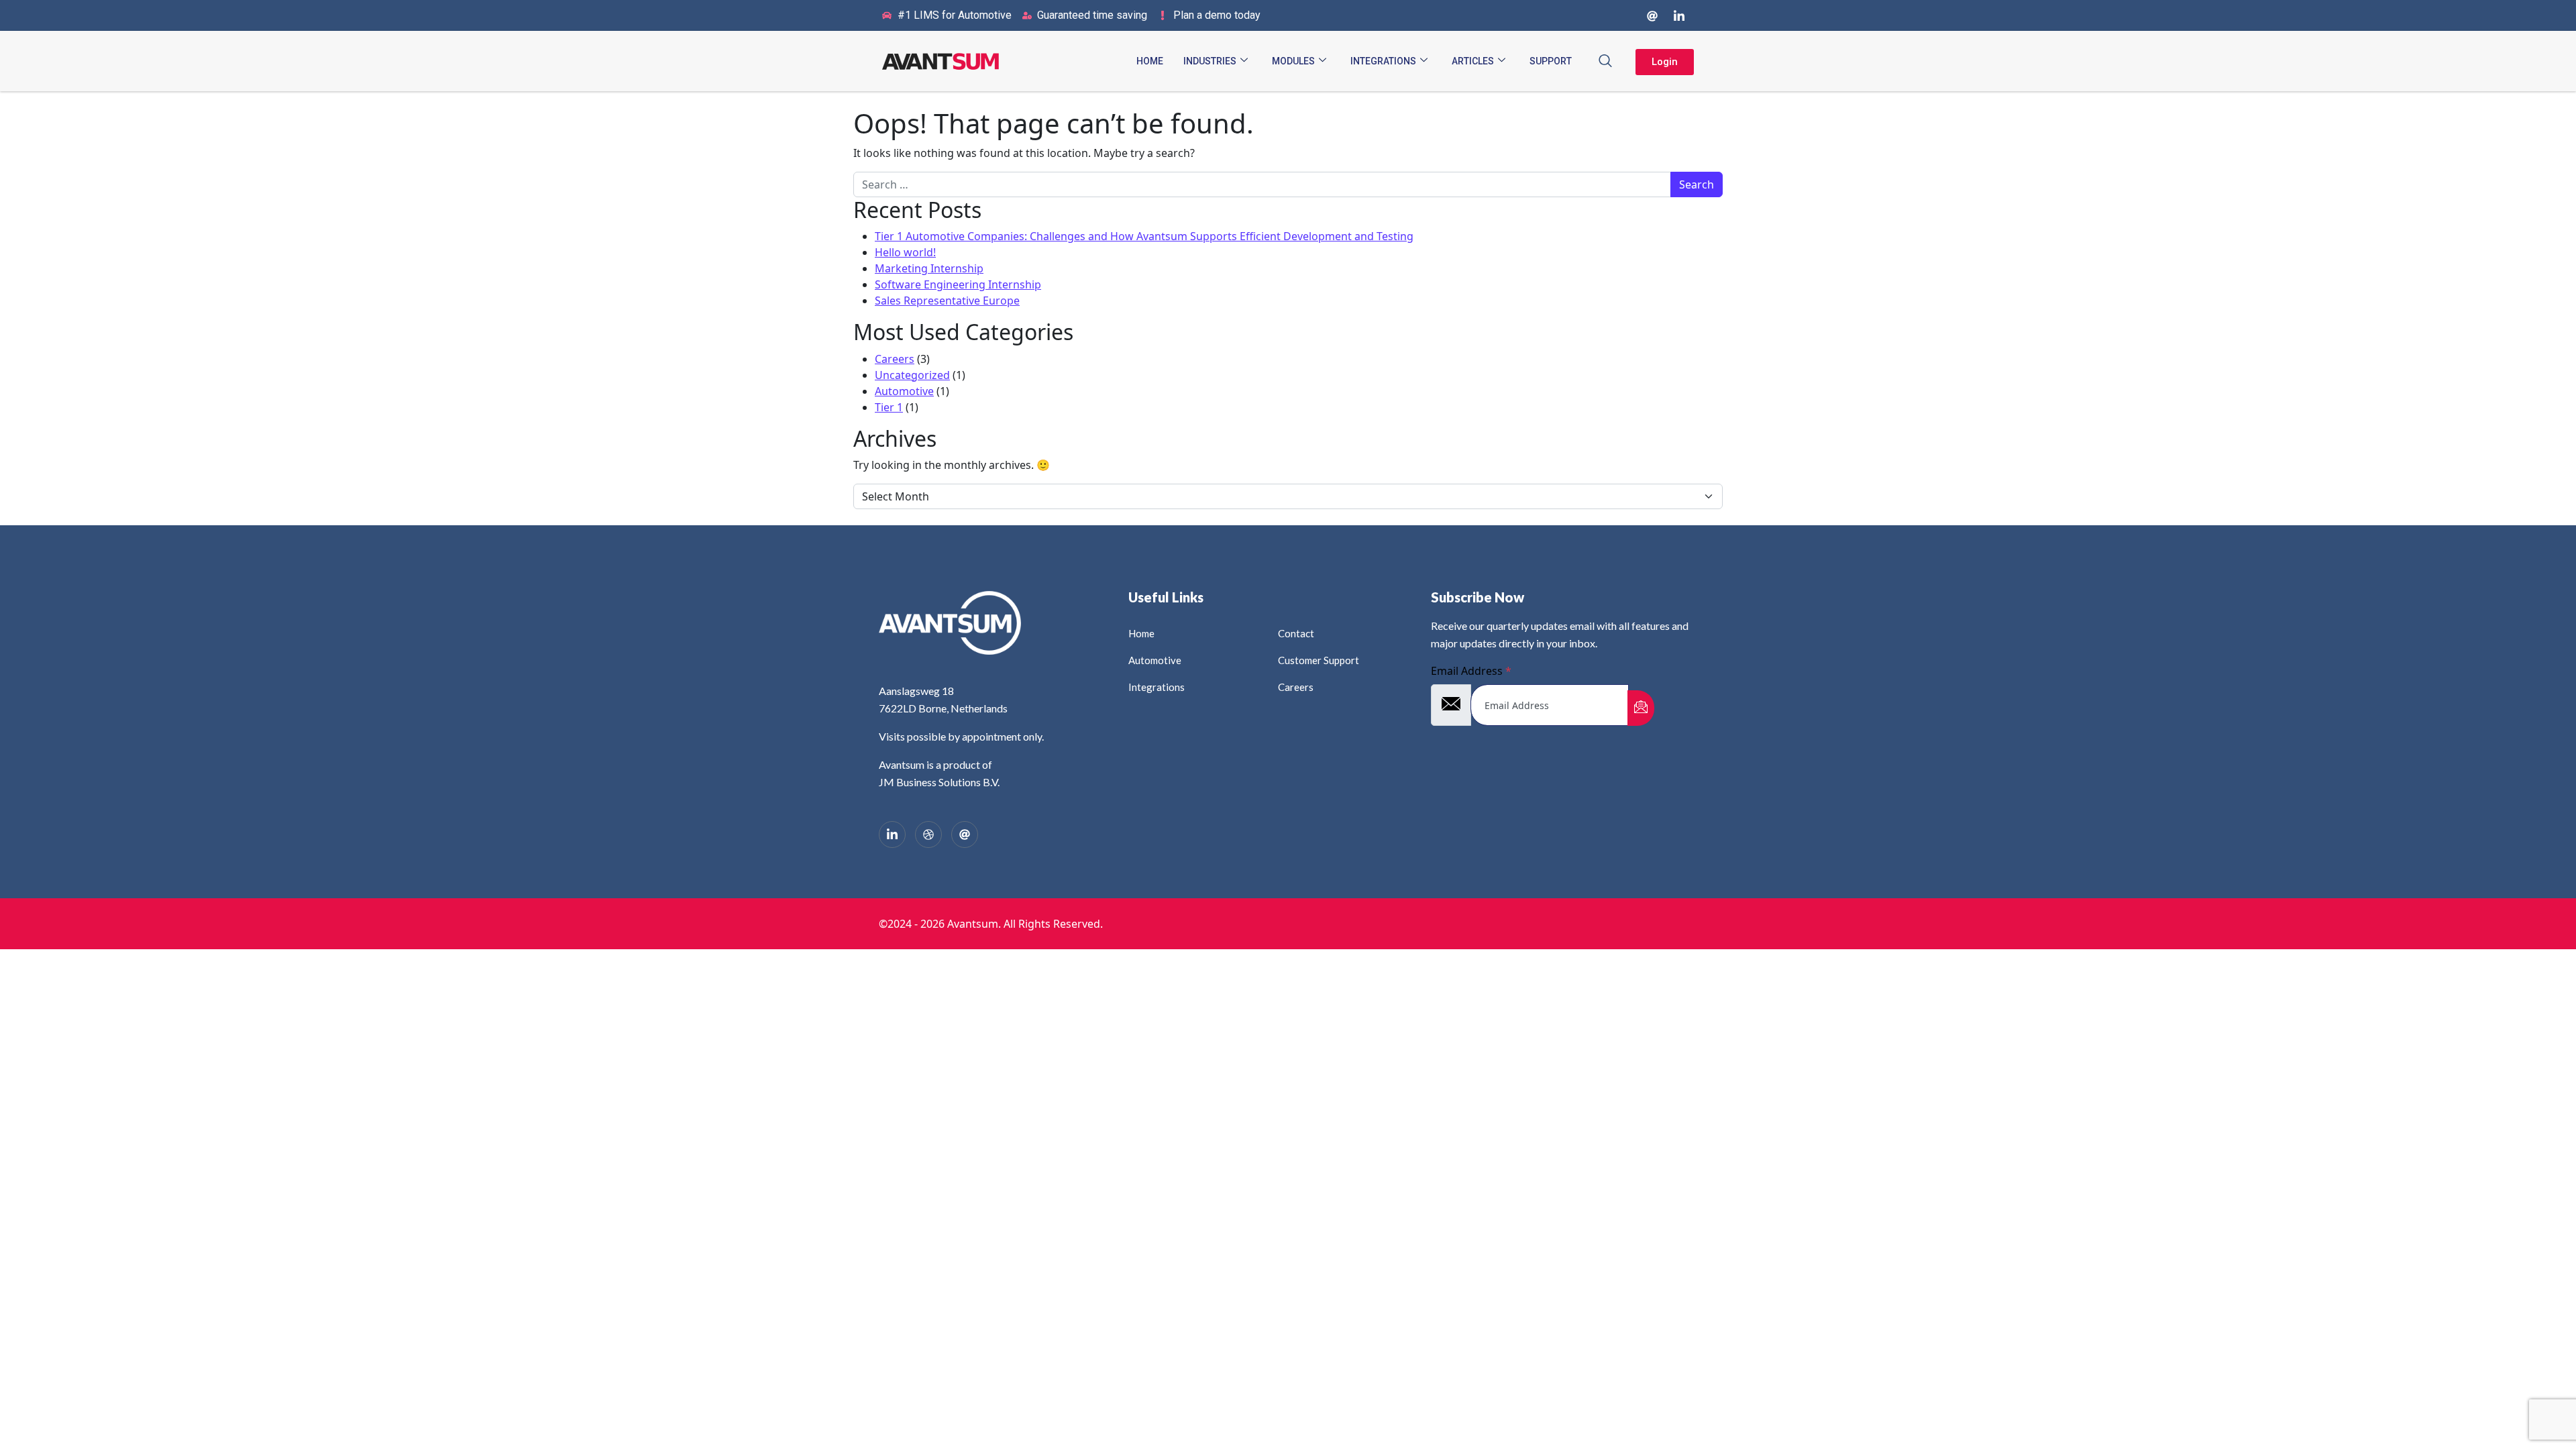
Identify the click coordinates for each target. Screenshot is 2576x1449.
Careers (895, 359)
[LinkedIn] (1679, 15)
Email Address (1471, 671)
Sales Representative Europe (947, 301)
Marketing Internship (929, 268)
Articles (1473, 61)
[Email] (965, 835)
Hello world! (905, 252)
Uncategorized (912, 375)
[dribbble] (928, 835)
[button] (1605, 61)
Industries (1210, 61)
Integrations (1383, 61)
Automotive (904, 391)
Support (1551, 61)
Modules (1293, 61)
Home (1150, 61)
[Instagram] (1652, 15)
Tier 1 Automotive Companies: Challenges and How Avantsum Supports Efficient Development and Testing (1144, 236)
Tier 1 (889, 407)
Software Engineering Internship (958, 284)
